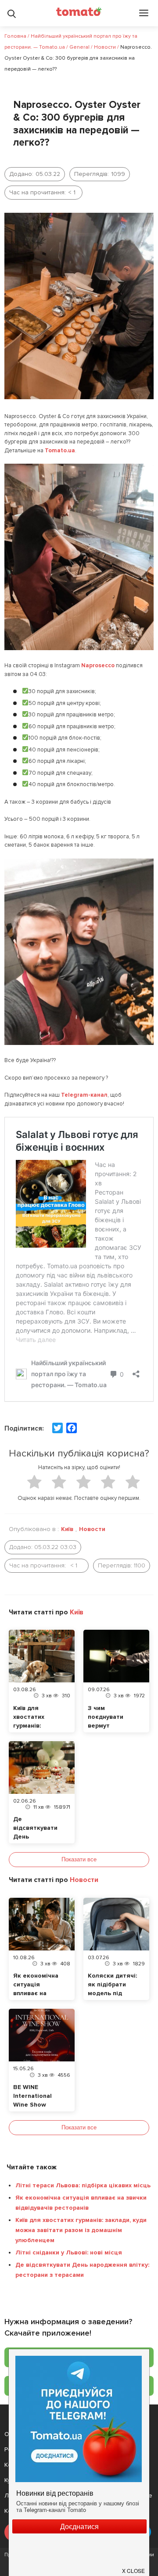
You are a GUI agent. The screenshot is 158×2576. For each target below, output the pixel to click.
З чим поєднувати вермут (106, 1717)
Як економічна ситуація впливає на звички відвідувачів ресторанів (81, 2203)
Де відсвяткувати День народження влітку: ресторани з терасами (82, 2270)
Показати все (79, 1859)
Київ (67, 1529)
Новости (92, 1529)
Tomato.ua (60, 451)
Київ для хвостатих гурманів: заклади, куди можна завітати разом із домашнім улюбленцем (81, 2230)
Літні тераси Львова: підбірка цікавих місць (83, 2185)
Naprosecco (98, 665)
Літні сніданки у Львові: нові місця (69, 2252)
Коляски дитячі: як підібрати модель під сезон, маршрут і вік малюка (113, 1993)
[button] (134, 2567)
